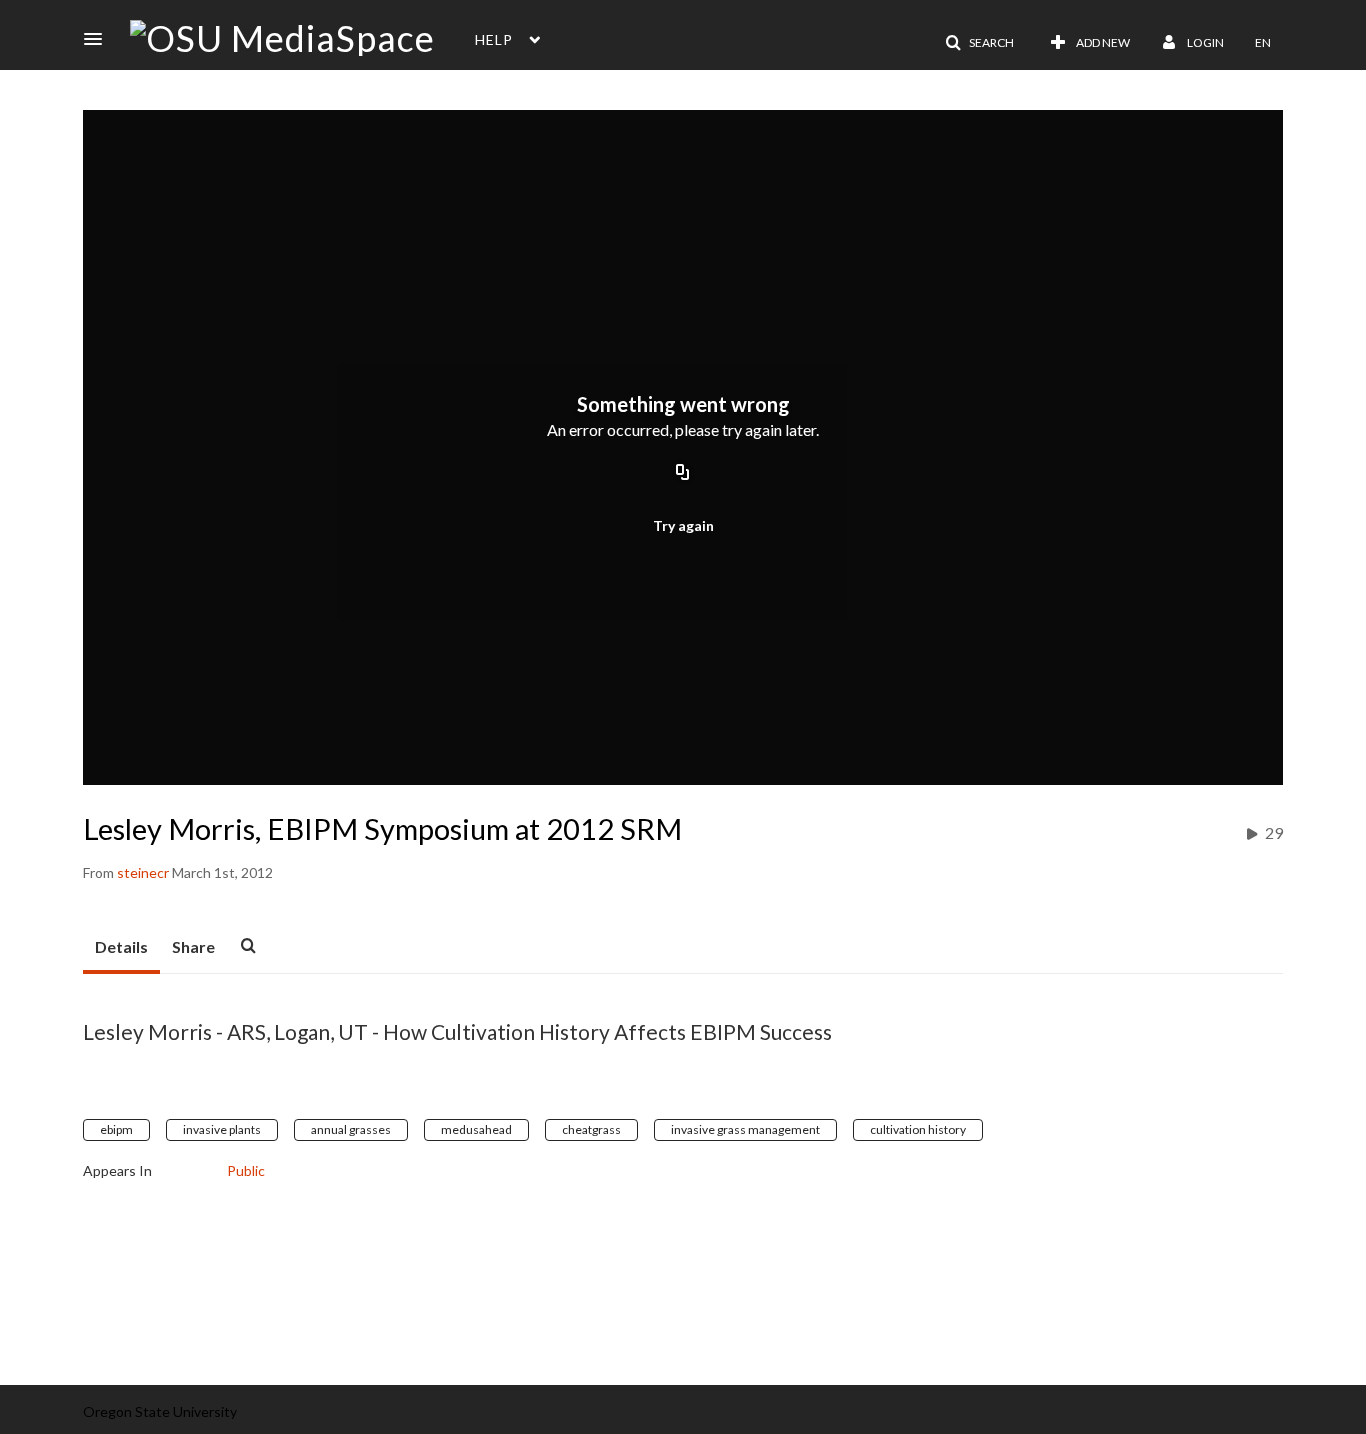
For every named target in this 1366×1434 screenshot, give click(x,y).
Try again (683, 525)
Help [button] (494, 39)
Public (246, 1170)
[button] (99, 39)
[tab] (121, 948)
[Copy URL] (683, 473)
